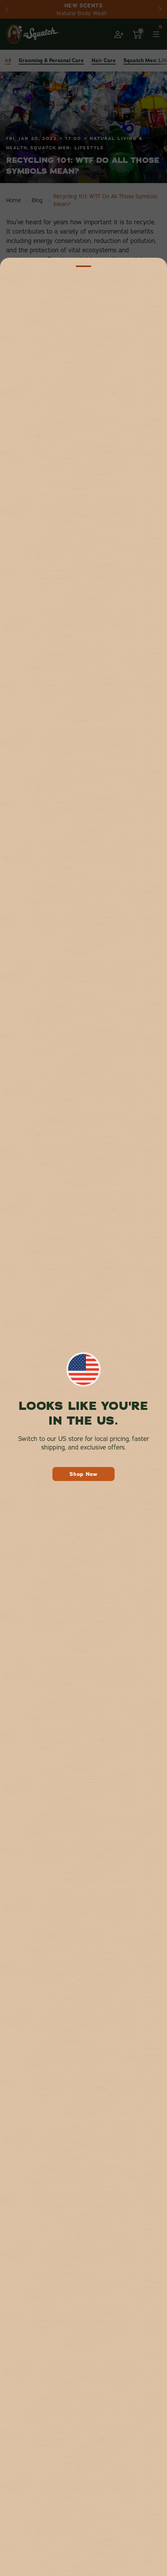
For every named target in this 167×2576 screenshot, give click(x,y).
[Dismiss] (83, 266)
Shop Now (83, 1474)
